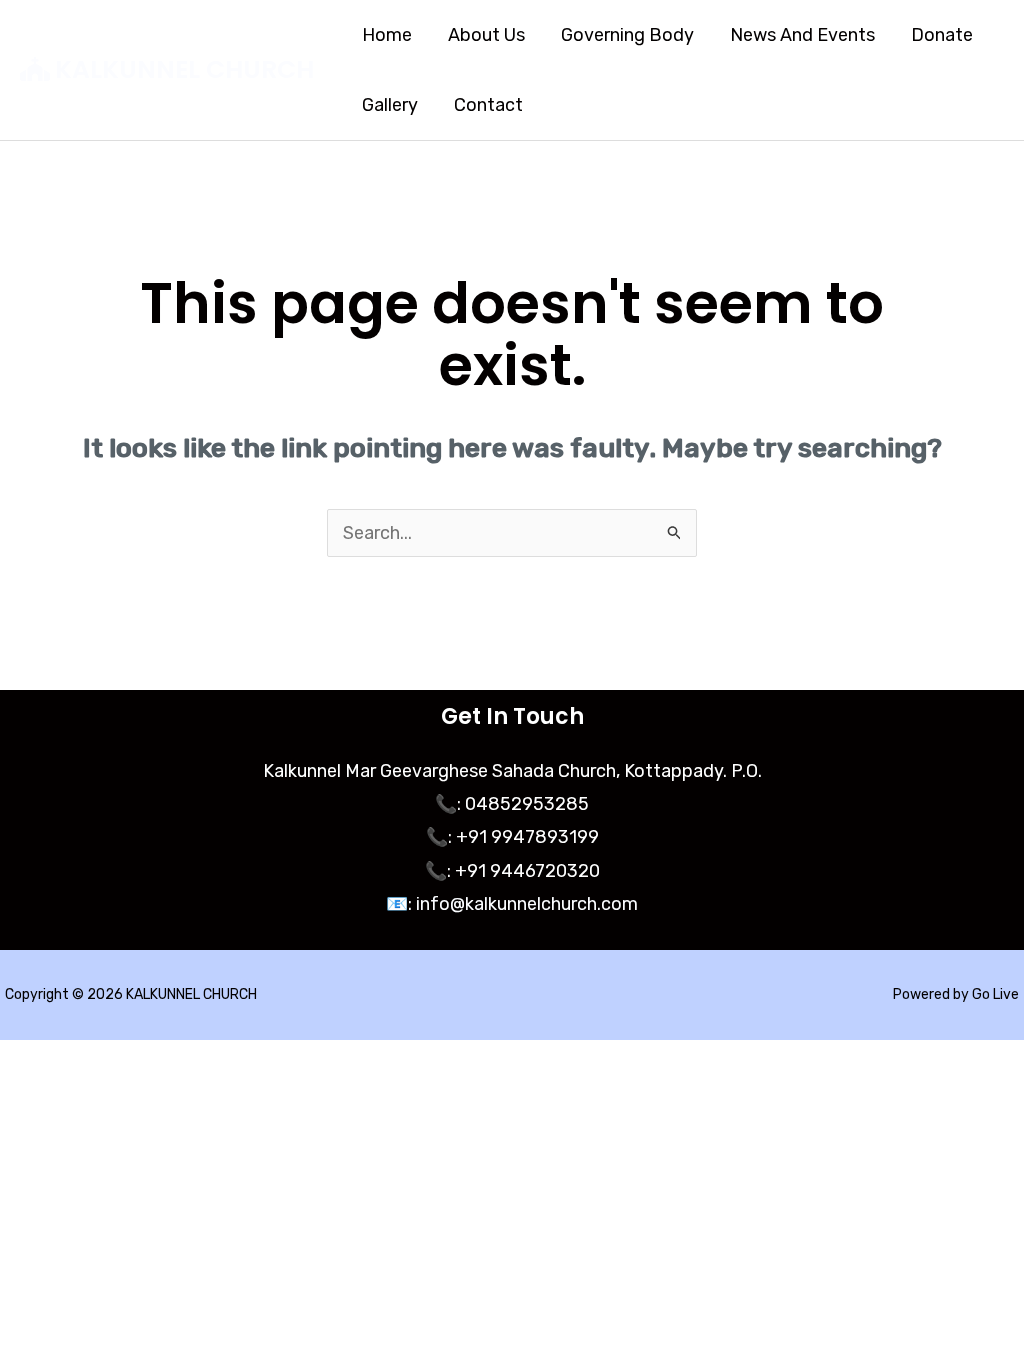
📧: (399, 904)
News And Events (802, 35)
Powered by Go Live (956, 994)
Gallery (390, 105)
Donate (942, 35)
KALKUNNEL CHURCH (184, 69)
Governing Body (627, 35)
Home (387, 35)
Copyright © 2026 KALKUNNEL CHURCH (131, 994)
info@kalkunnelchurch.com (525, 904)
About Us (486, 35)
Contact (488, 105)
